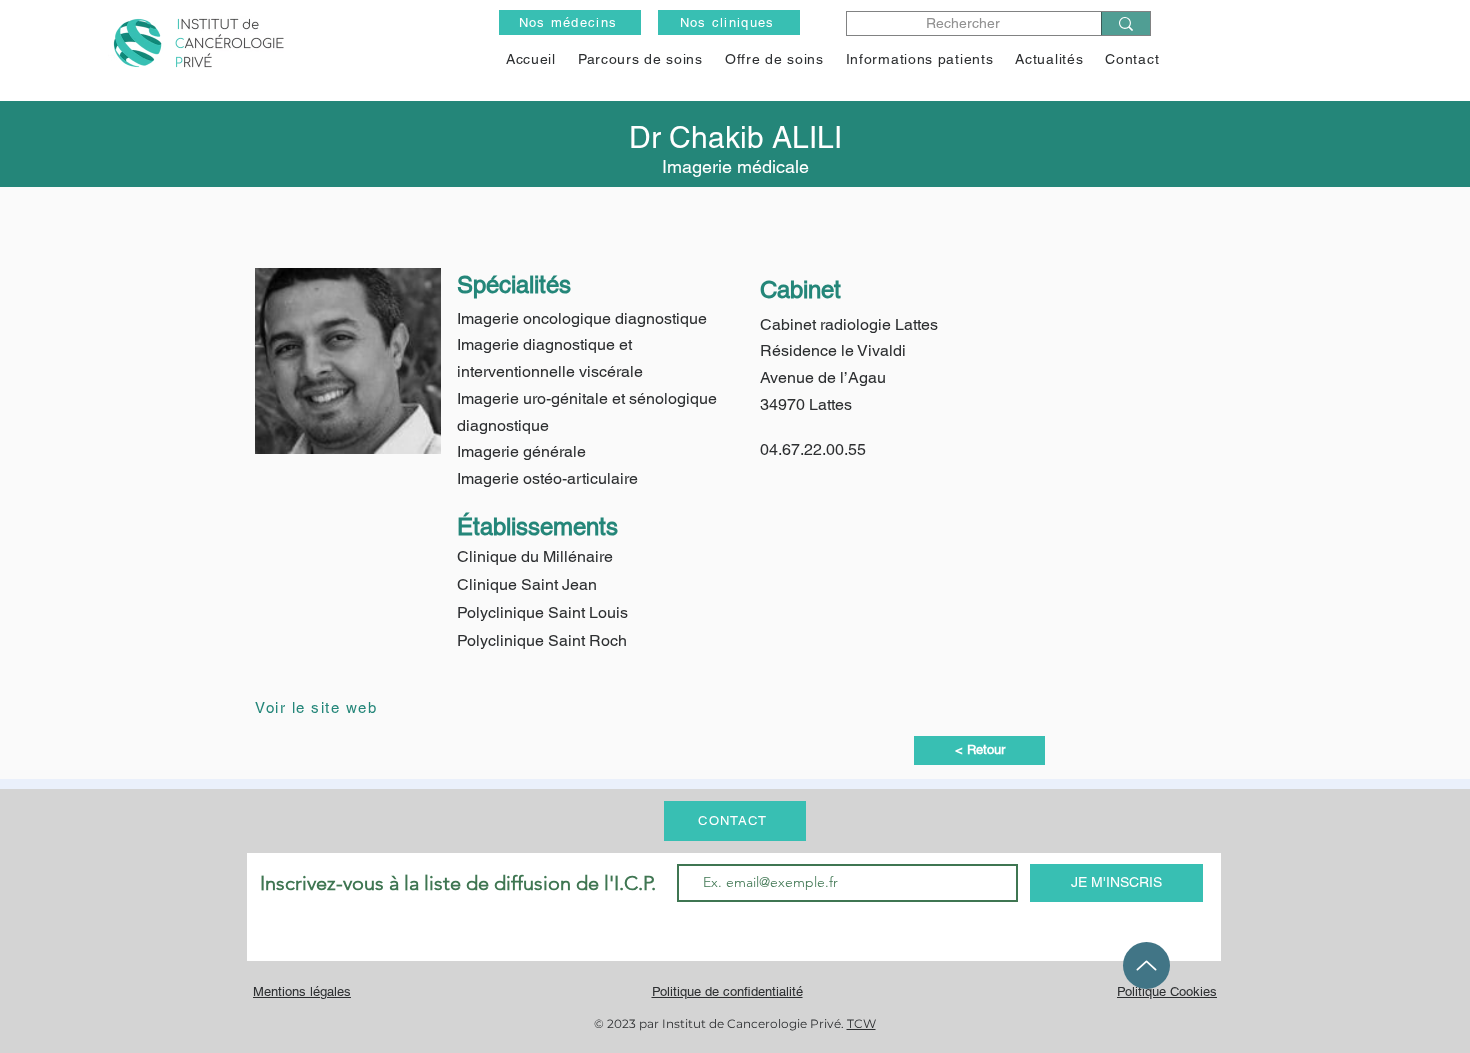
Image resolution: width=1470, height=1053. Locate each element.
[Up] (1146, 965)
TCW (861, 1023)
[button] (774, 59)
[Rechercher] (1125, 23)
